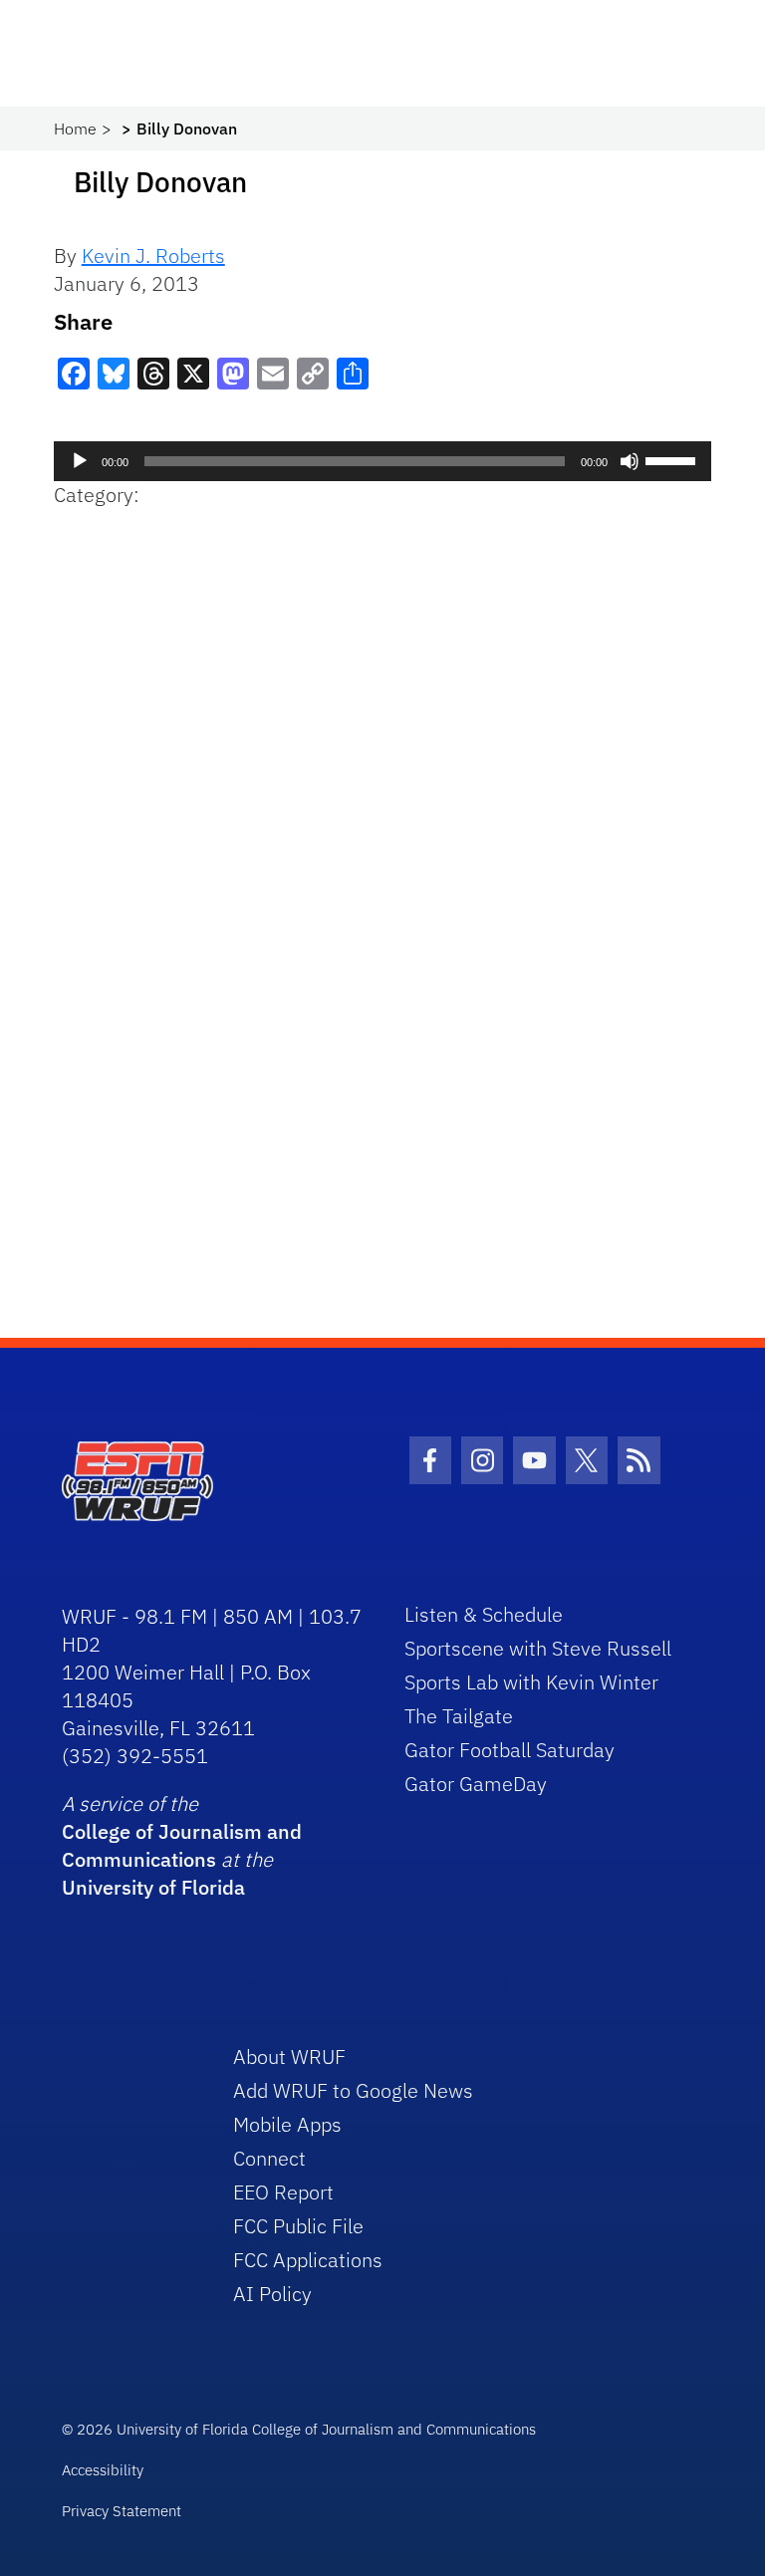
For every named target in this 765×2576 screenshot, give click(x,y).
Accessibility (103, 2470)
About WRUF (289, 2057)
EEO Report (283, 2192)
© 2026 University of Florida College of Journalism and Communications (299, 2429)
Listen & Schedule (484, 1614)
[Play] (80, 461)
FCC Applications (308, 2260)
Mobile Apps (287, 2124)
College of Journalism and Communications (182, 1845)
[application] (383, 461)
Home (75, 129)
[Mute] (630, 461)
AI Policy (272, 2294)
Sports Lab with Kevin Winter (531, 1682)
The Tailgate (459, 1716)
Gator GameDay (476, 1784)
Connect (269, 2158)
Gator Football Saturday (510, 1750)
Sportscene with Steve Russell (538, 1648)
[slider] (673, 459)
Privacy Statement (122, 2511)
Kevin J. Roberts (153, 256)
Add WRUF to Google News (353, 2090)
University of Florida (153, 1887)
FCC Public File (298, 2226)
